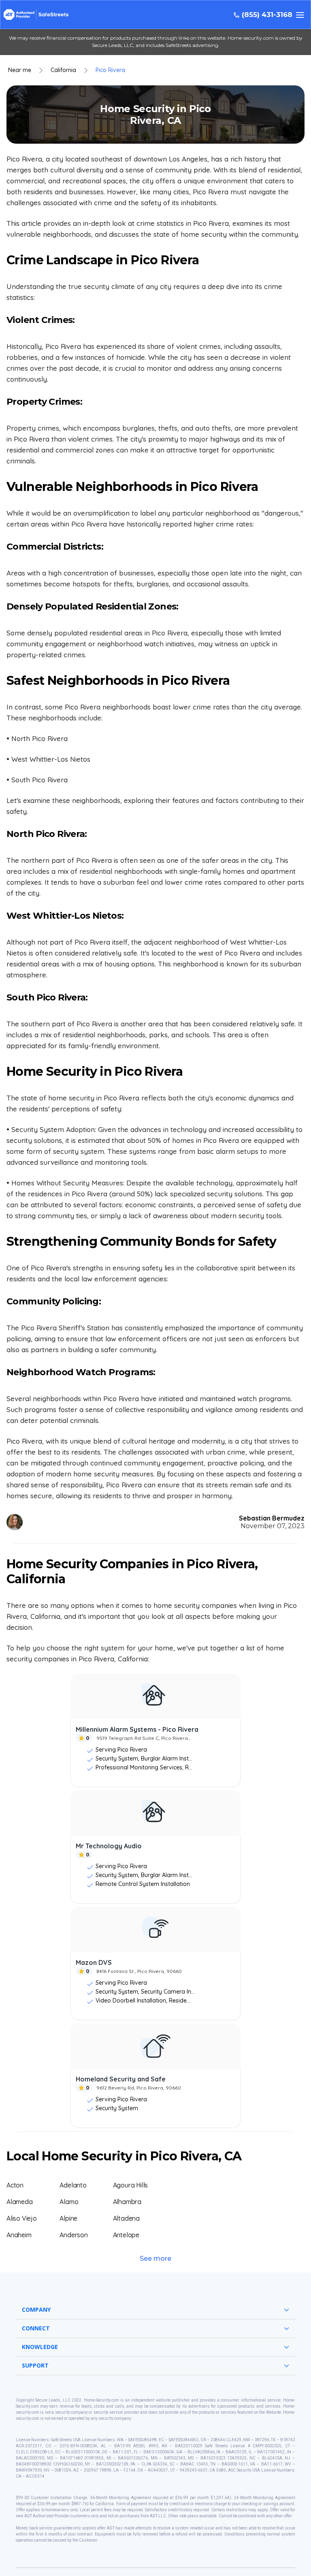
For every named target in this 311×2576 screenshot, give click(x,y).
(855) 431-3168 (267, 15)
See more (155, 2259)
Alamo (69, 2202)
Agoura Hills (131, 2185)
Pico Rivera (110, 70)
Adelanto (73, 2185)
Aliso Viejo (22, 2218)
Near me (20, 70)
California (63, 70)
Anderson (73, 2235)
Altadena (126, 2218)
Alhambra (127, 2202)
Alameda (20, 2202)
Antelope (126, 2235)
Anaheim (19, 2235)
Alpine (68, 2218)
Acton (15, 2185)
